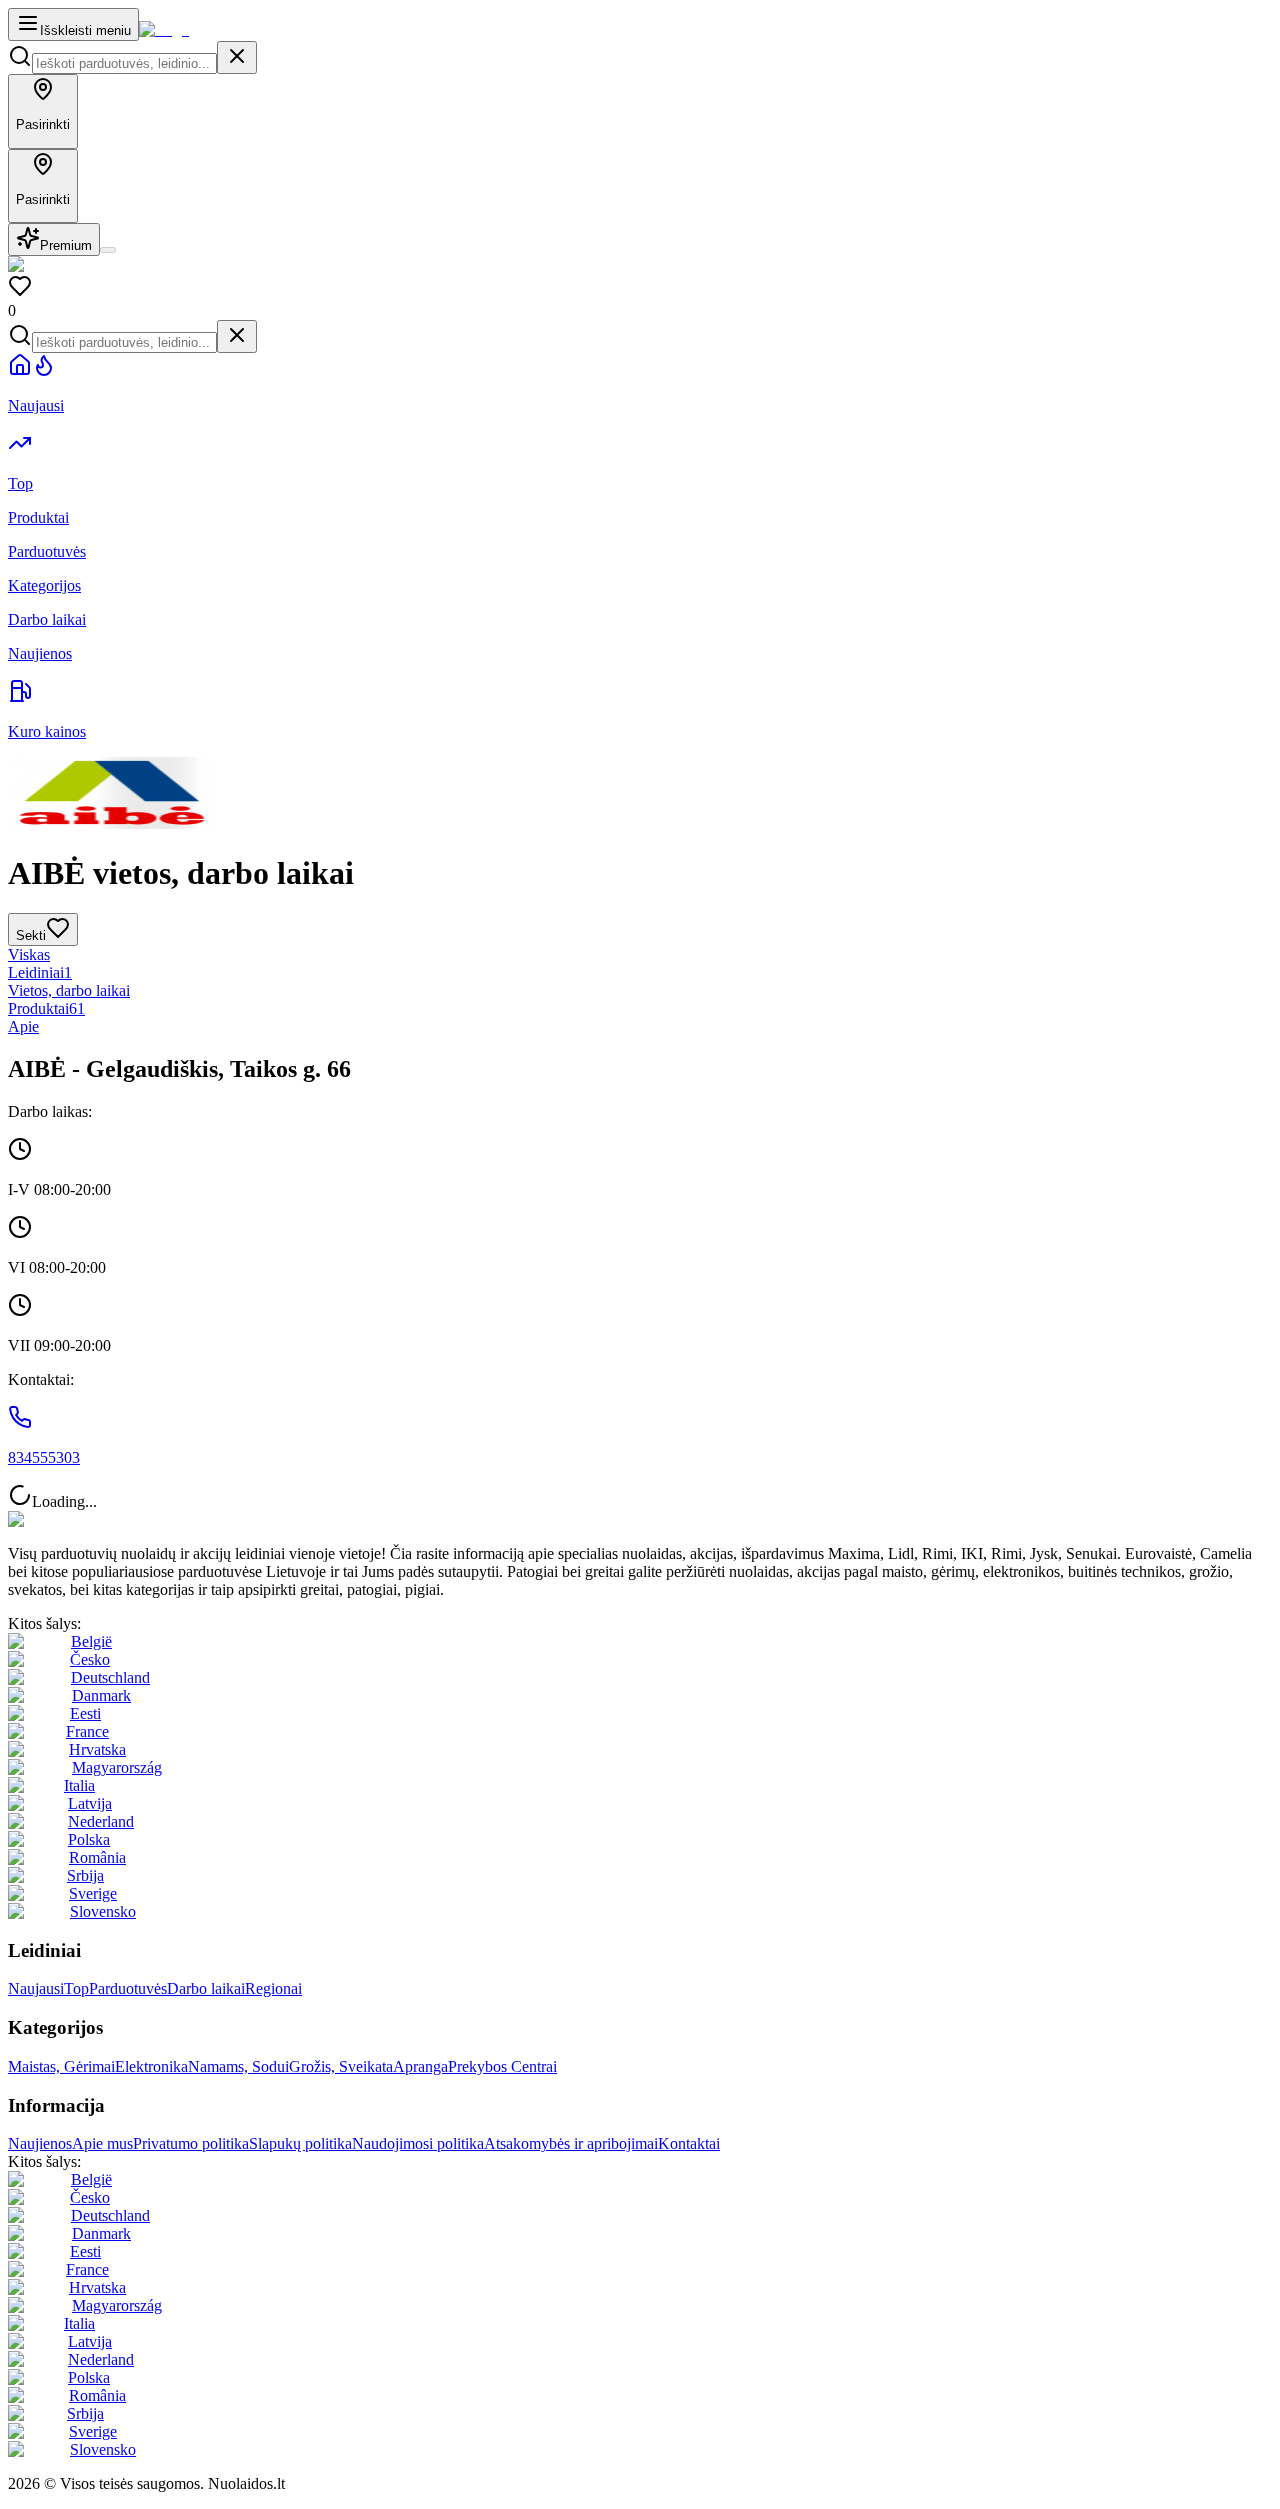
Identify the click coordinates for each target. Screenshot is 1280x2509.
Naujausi (36, 1988)
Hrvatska (97, 1749)
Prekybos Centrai (502, 2066)
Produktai (46, 1008)
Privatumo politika (191, 2143)
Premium (66, 245)
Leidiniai (40, 972)
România (97, 1857)
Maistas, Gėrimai (61, 2066)
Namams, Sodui (238, 2066)
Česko (90, 1659)
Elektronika (151, 2066)
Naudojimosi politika (418, 2143)
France (87, 1731)
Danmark (101, 1695)
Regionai (273, 1988)
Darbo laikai (206, 1988)
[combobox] (124, 63)
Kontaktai (689, 2143)
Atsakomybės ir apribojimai (571, 2143)
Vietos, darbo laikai (69, 990)
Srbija (85, 1875)
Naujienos (40, 2143)
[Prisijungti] (108, 250)
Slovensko (103, 1911)
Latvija (90, 1803)
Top (76, 1988)
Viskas (29, 954)
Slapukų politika (300, 2143)
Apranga (420, 2066)
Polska (89, 1839)
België (91, 1641)
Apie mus (102, 2143)
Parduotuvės (128, 1988)
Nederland (101, 1821)
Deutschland (110, 1677)
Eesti (85, 1713)
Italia (79, 1785)
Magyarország (117, 1767)
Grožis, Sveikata (341, 2066)
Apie (23, 1026)
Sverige (93, 1893)
